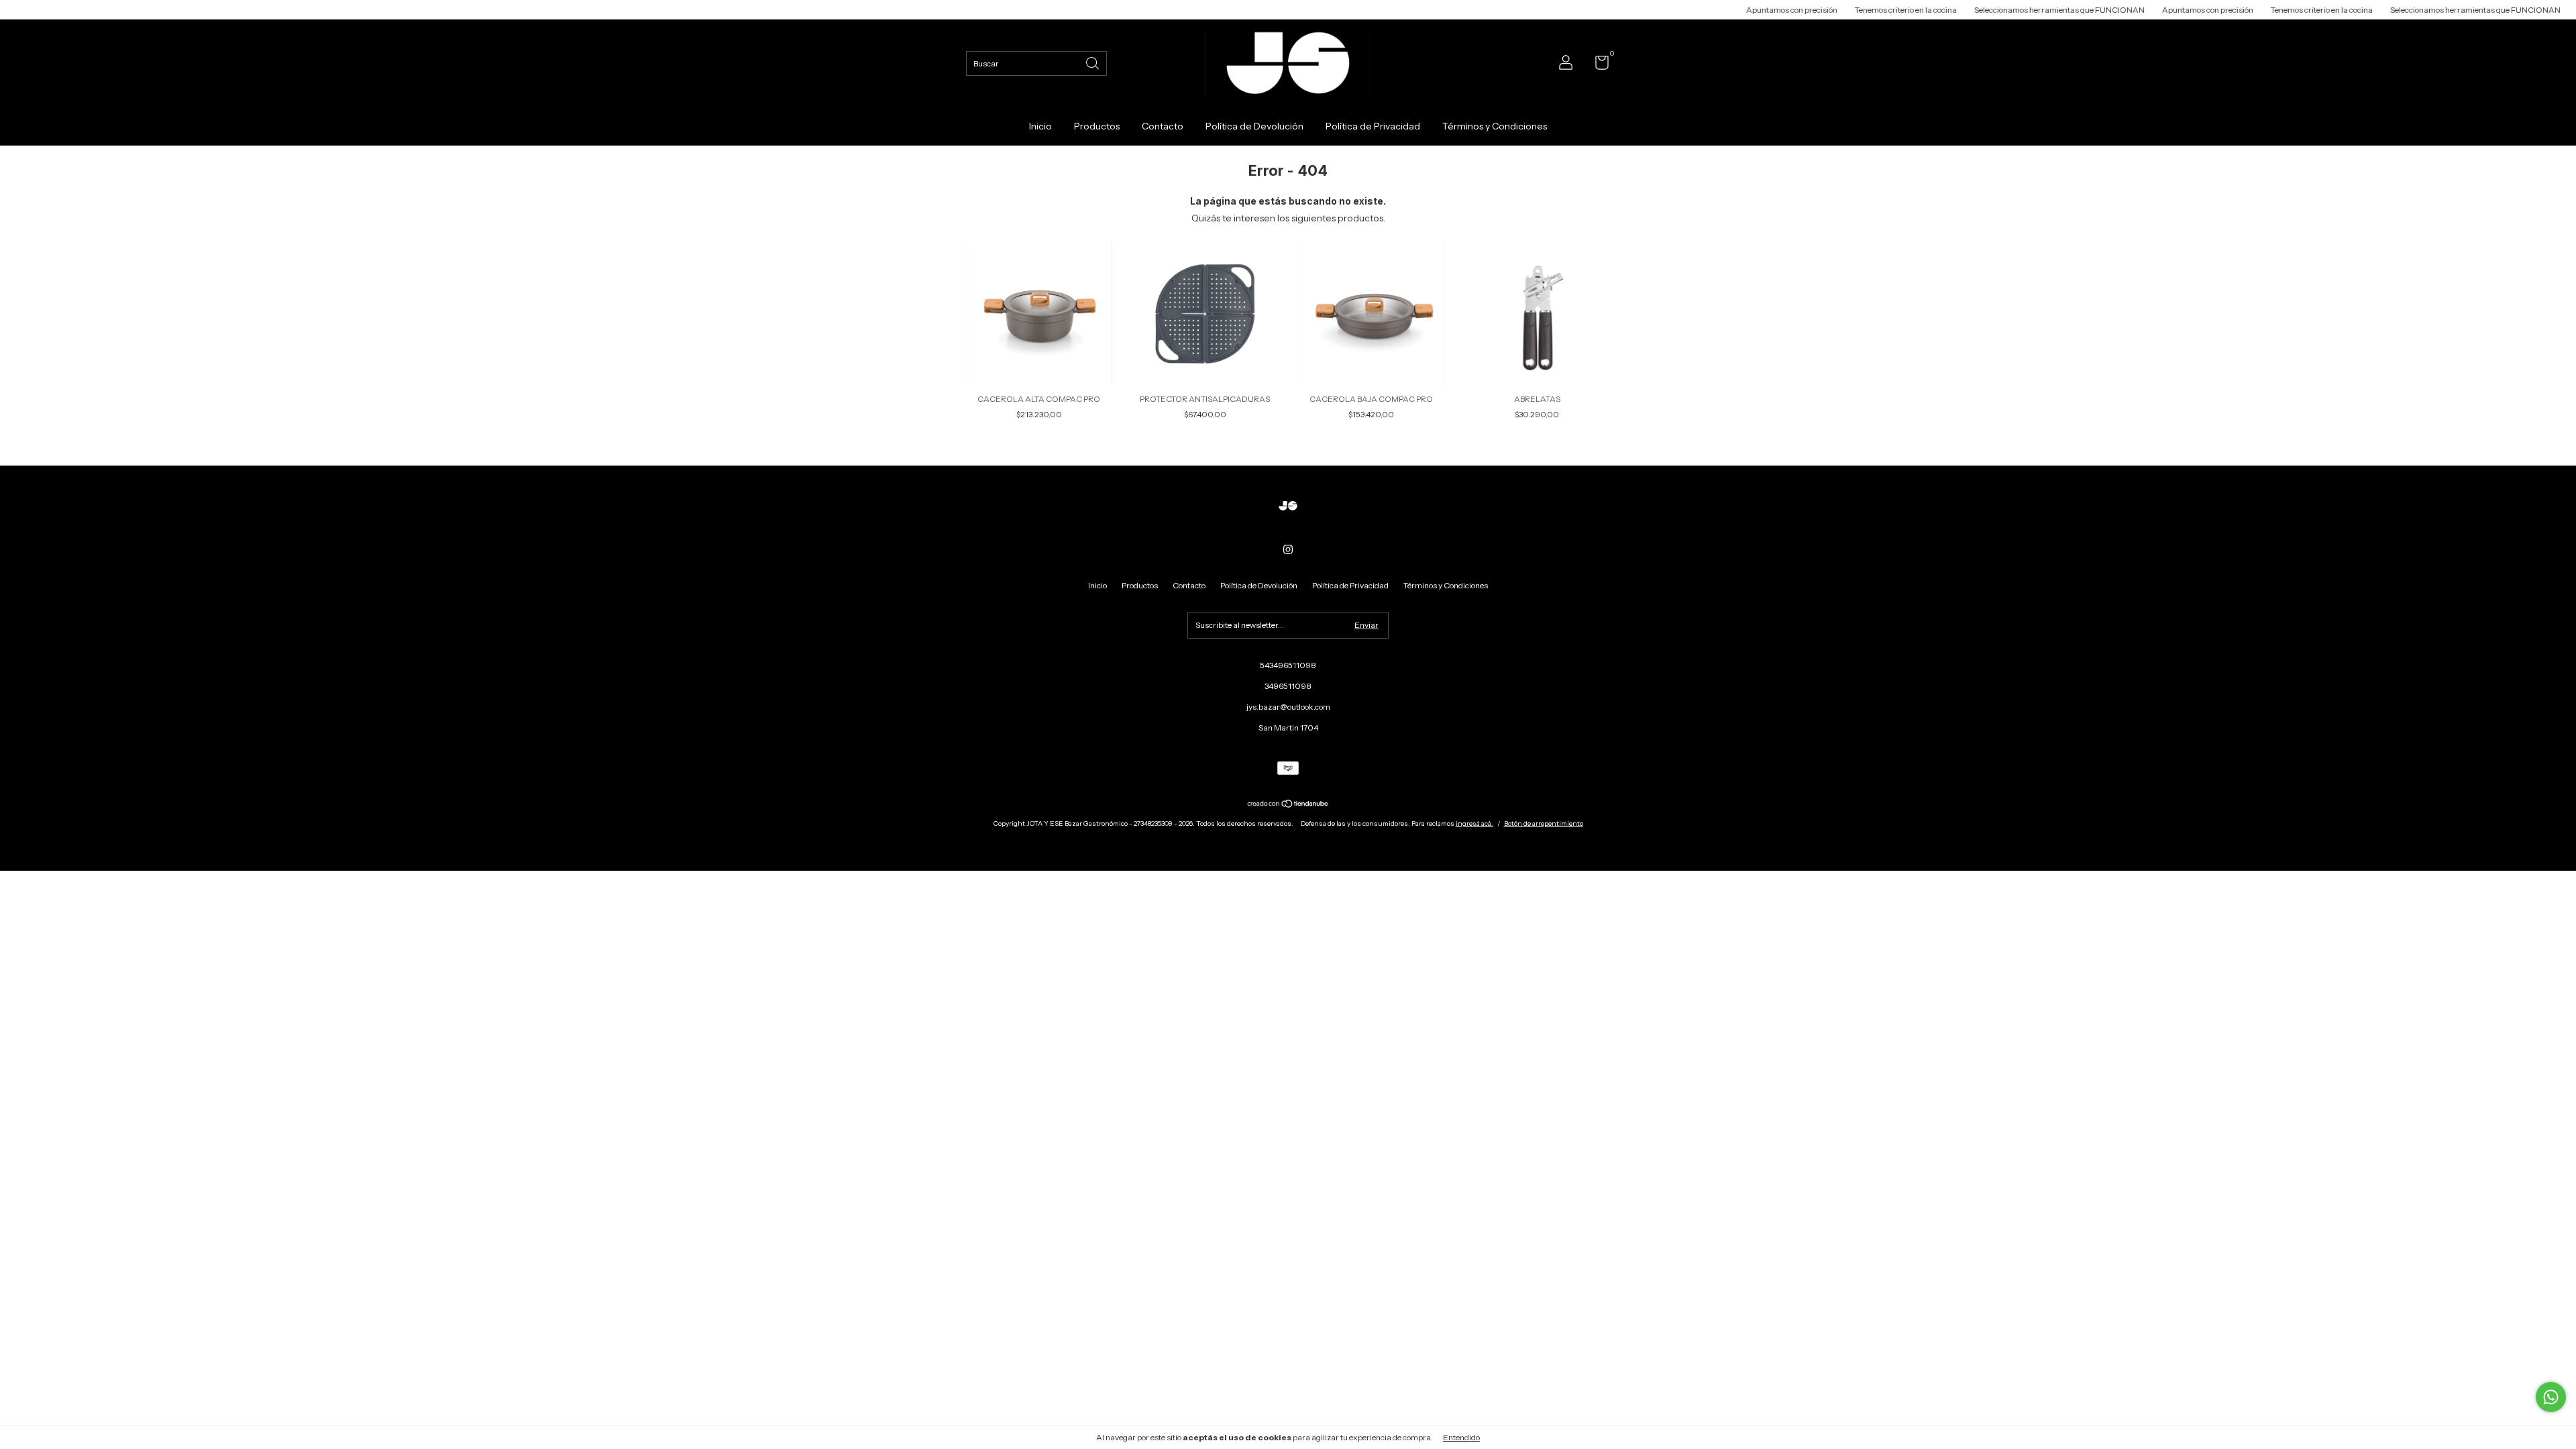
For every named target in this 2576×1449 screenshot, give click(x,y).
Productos (1097, 126)
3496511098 (1288, 686)
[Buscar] (1093, 62)
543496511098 (1288, 665)
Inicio (1040, 126)
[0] (1597, 65)
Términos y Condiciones (1495, 126)
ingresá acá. (1474, 823)
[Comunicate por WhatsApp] (2551, 1397)
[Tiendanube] (1288, 805)
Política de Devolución (1254, 126)
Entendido (1461, 1437)
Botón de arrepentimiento (1544, 823)
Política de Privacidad (1373, 126)
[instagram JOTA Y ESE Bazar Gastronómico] (1288, 549)
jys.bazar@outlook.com (1288, 707)
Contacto (1163, 126)
